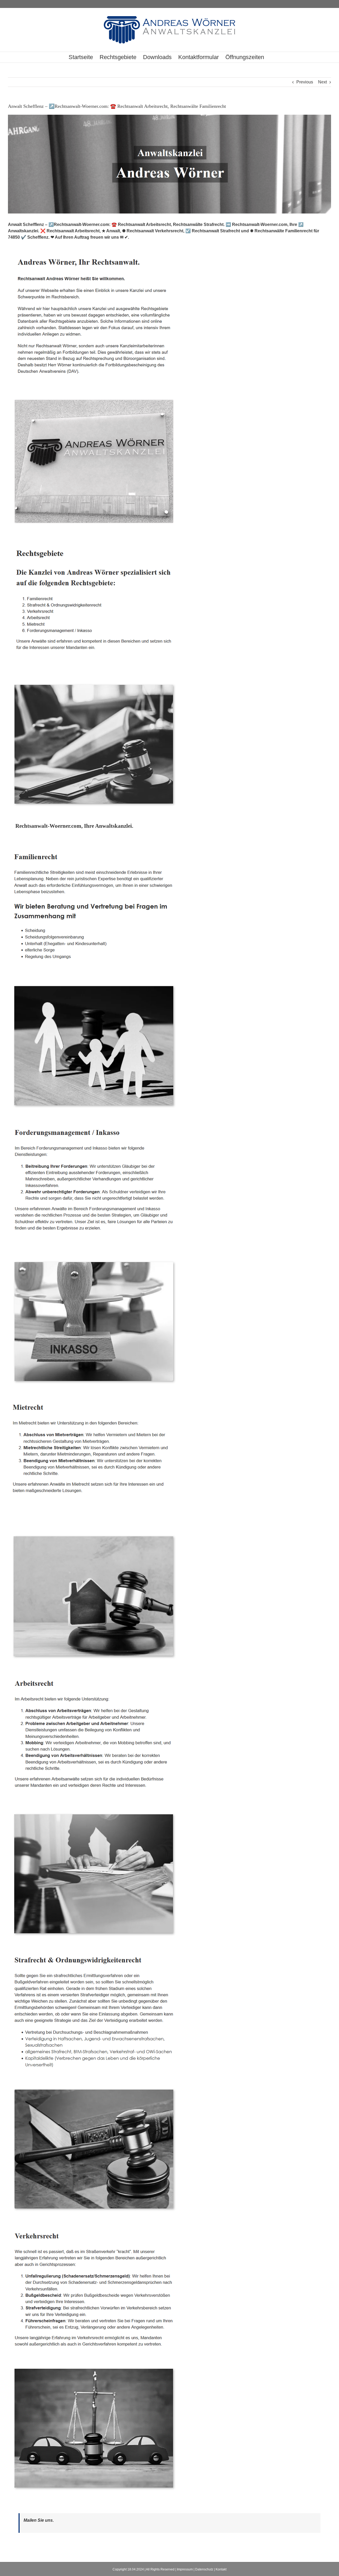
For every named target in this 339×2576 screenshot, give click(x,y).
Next (322, 82)
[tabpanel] (169, 1675)
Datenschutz (204, 2569)
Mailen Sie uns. (39, 2520)
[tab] (74, 826)
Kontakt (221, 2569)
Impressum (185, 2569)
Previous (305, 82)
